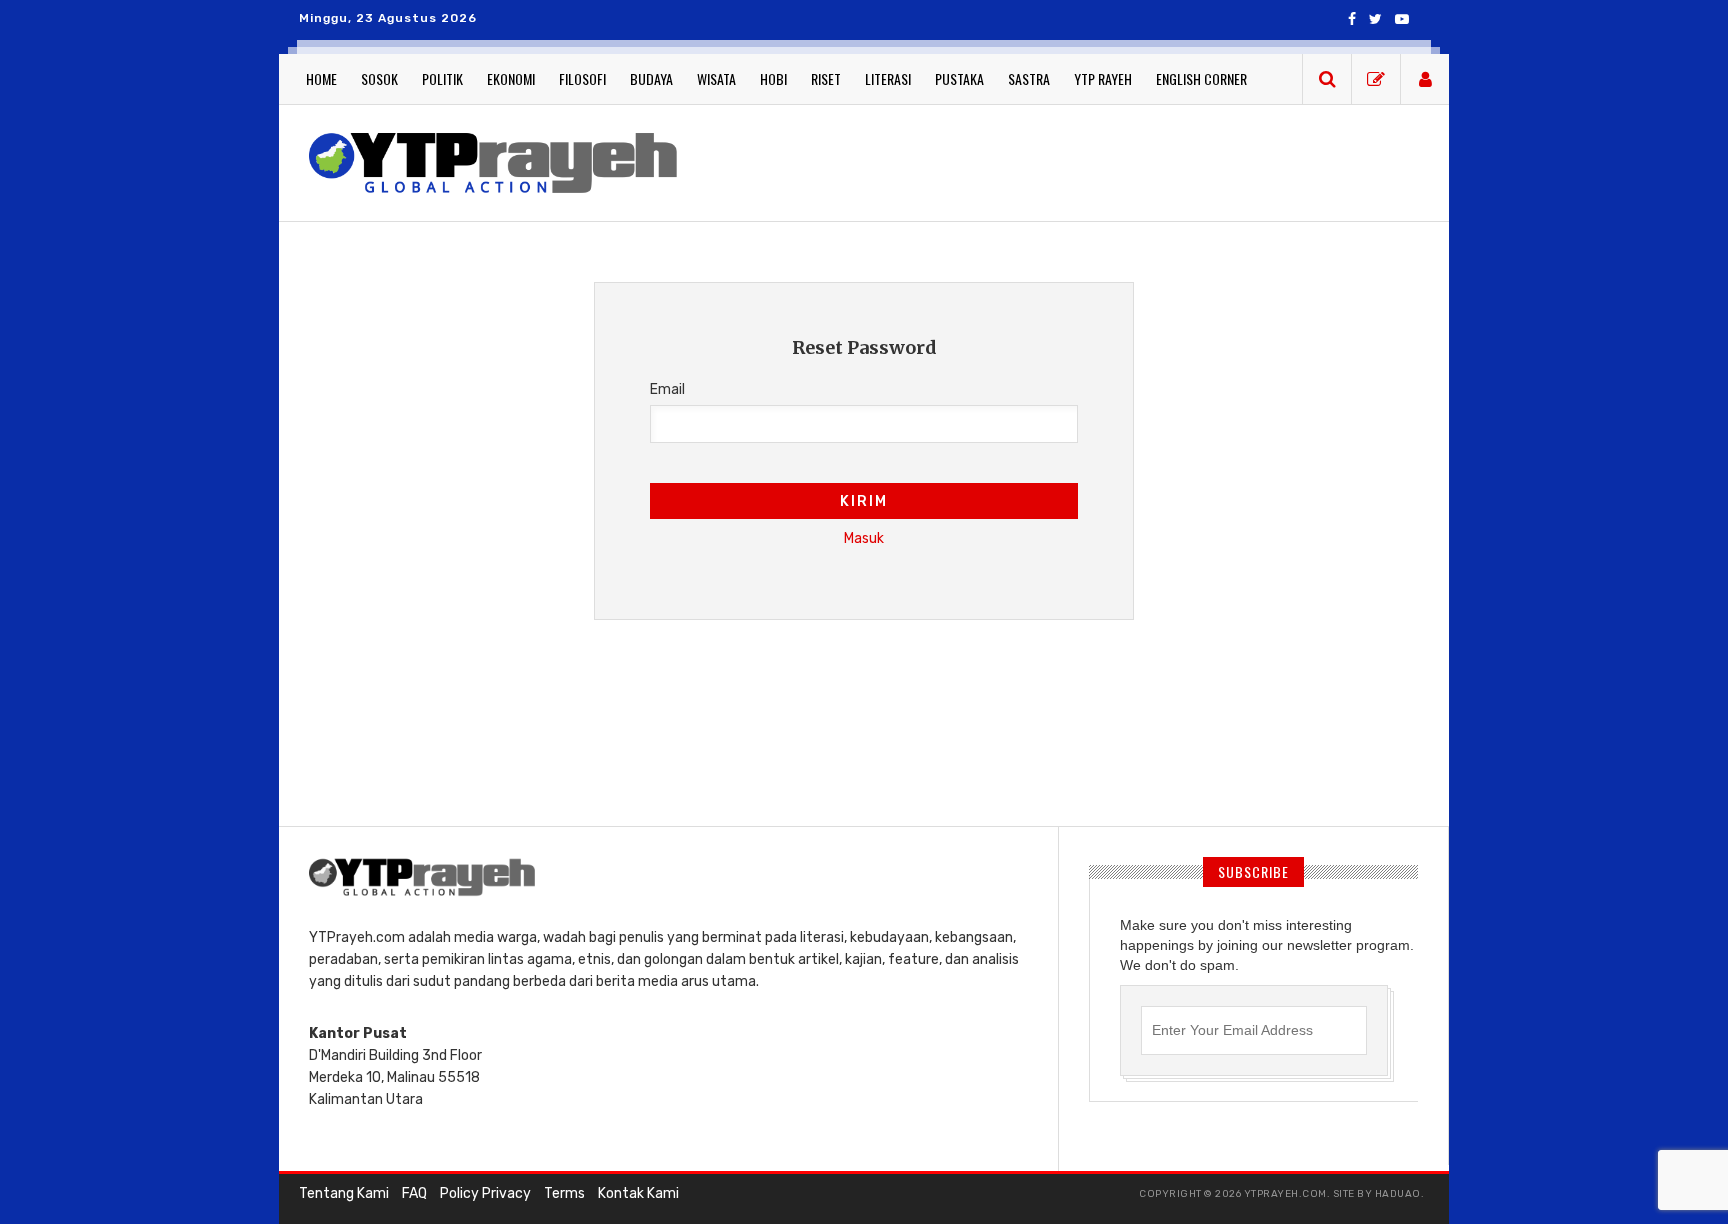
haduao (1398, 1194)
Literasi (888, 78)
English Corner (1201, 78)
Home (321, 78)
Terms (564, 1193)
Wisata (716, 78)
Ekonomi (511, 78)
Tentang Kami (344, 1193)
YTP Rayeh (1103, 78)
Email (667, 389)
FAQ (414, 1193)
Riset (826, 78)
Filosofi (582, 78)
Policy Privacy (485, 1193)
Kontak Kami (638, 1193)
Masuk (864, 538)
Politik (442, 78)
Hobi (773, 78)
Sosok (379, 78)
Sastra (1029, 78)
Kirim (864, 501)
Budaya (651, 78)
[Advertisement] (1064, 160)
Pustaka (959, 78)
